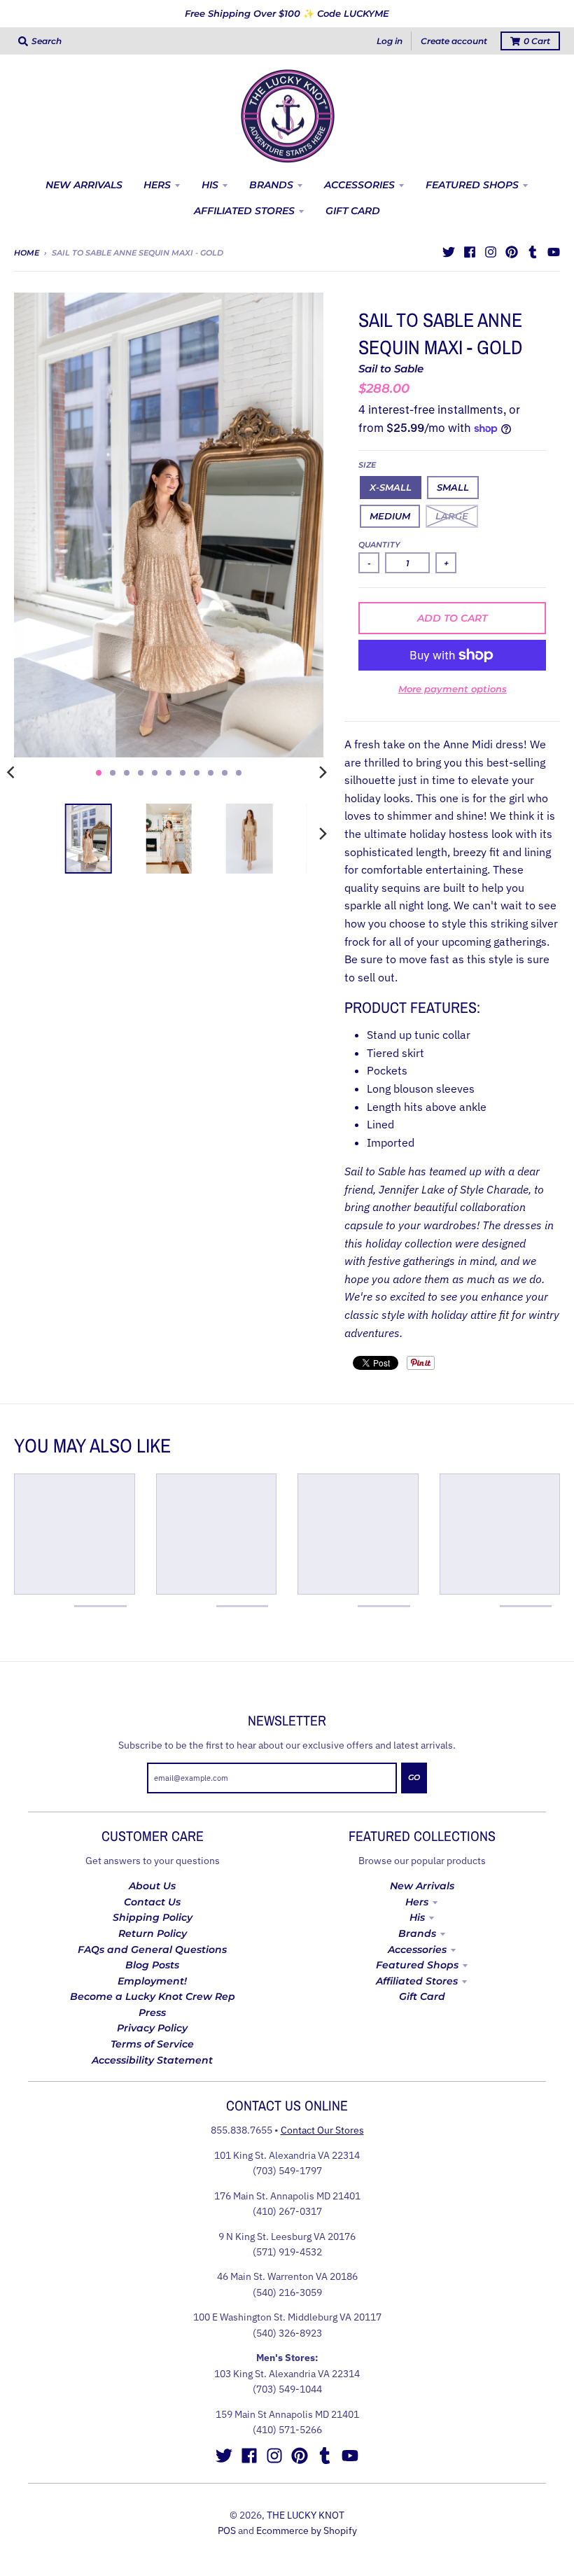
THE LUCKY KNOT (306, 2515)
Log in (390, 41)
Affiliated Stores (417, 1981)
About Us (152, 1886)
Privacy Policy (152, 2028)
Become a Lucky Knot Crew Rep (153, 1996)
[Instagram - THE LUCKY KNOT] (491, 252)
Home (27, 253)
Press (152, 2012)
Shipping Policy (153, 1917)
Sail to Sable (391, 369)
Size (367, 465)
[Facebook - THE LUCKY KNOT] (470, 252)
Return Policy (153, 1933)
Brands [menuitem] (271, 185)
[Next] (322, 773)
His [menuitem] (210, 185)
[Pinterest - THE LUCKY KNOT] (512, 252)
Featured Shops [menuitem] (472, 185)
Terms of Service (152, 2044)
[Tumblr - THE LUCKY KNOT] (533, 252)
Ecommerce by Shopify (307, 2530)
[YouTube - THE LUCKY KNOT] (554, 252)
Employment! (152, 1981)
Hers (417, 1902)
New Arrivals (422, 1886)
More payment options (453, 689)
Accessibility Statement (152, 2060)
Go (414, 1777)
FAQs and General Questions (152, 1949)
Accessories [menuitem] (359, 185)
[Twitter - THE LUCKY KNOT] (449, 252)
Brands (417, 1933)
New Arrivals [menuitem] (84, 185)
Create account (454, 41)
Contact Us (152, 1902)
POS (227, 2530)
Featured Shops (417, 1965)
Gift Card (422, 1996)
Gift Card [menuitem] (353, 211)
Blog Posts (152, 1965)
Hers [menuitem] (157, 185)
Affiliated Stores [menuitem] (244, 211)
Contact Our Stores (322, 2130)
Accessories (417, 1949)
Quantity (379, 545)
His (417, 1917)
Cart (537, 41)
